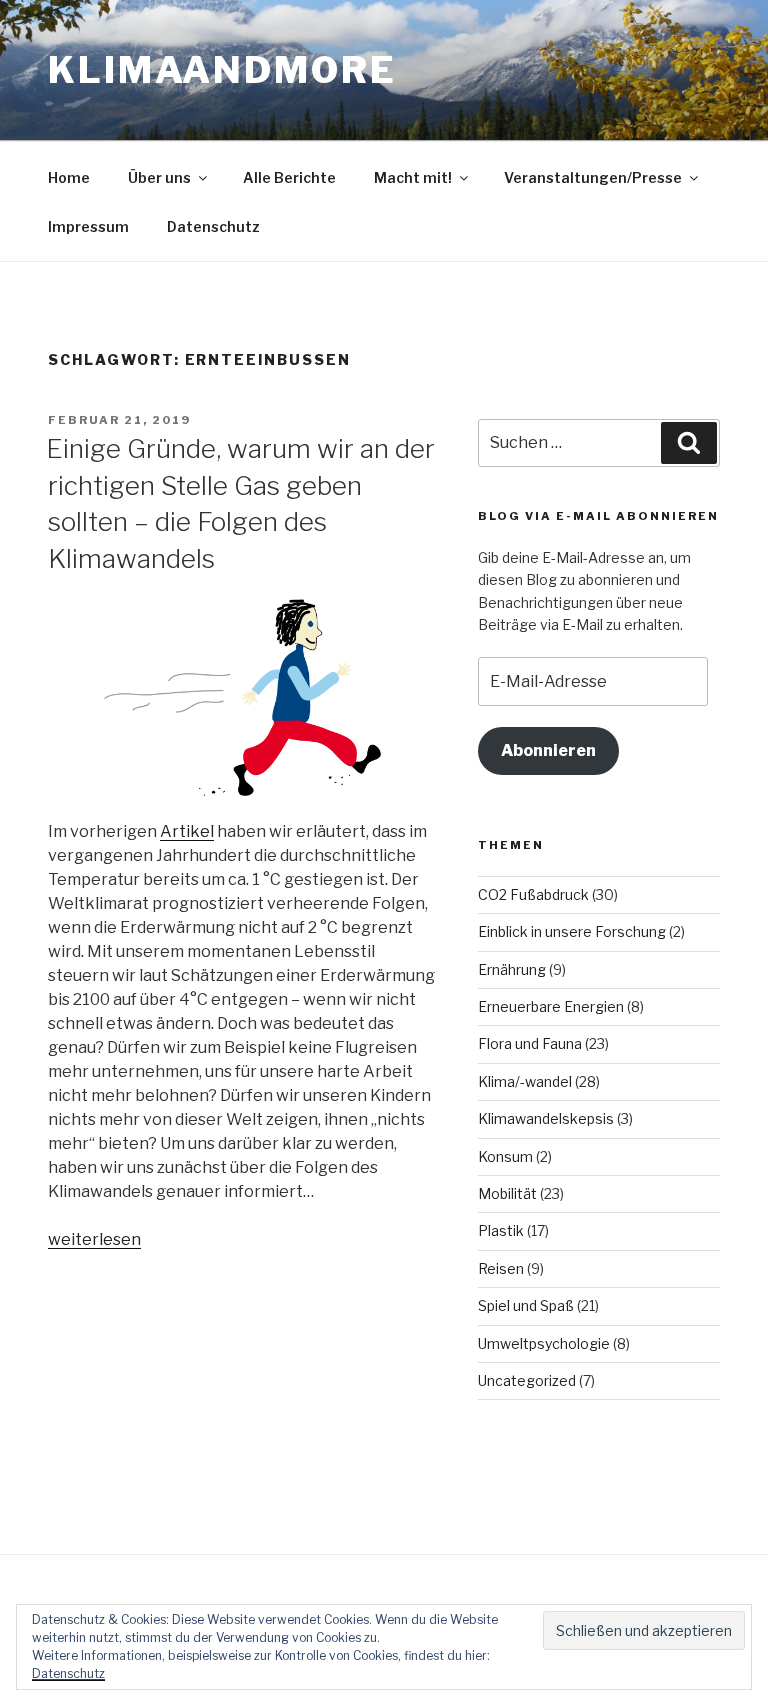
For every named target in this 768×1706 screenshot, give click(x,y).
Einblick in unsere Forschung (572, 931)
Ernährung (512, 969)
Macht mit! (413, 177)
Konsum (505, 1156)
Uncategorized (527, 1380)
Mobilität (507, 1193)
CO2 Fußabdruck (533, 894)
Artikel (187, 831)
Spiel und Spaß (526, 1305)
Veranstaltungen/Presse (593, 177)
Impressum (88, 226)
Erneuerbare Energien (551, 1006)
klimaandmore (222, 70)
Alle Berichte (289, 177)
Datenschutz (213, 226)
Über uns (159, 177)
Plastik (501, 1230)
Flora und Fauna (530, 1043)
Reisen (501, 1268)
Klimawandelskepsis (546, 1118)
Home (69, 177)
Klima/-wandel (525, 1081)
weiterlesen (94, 1239)
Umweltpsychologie (544, 1343)
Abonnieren (548, 750)
